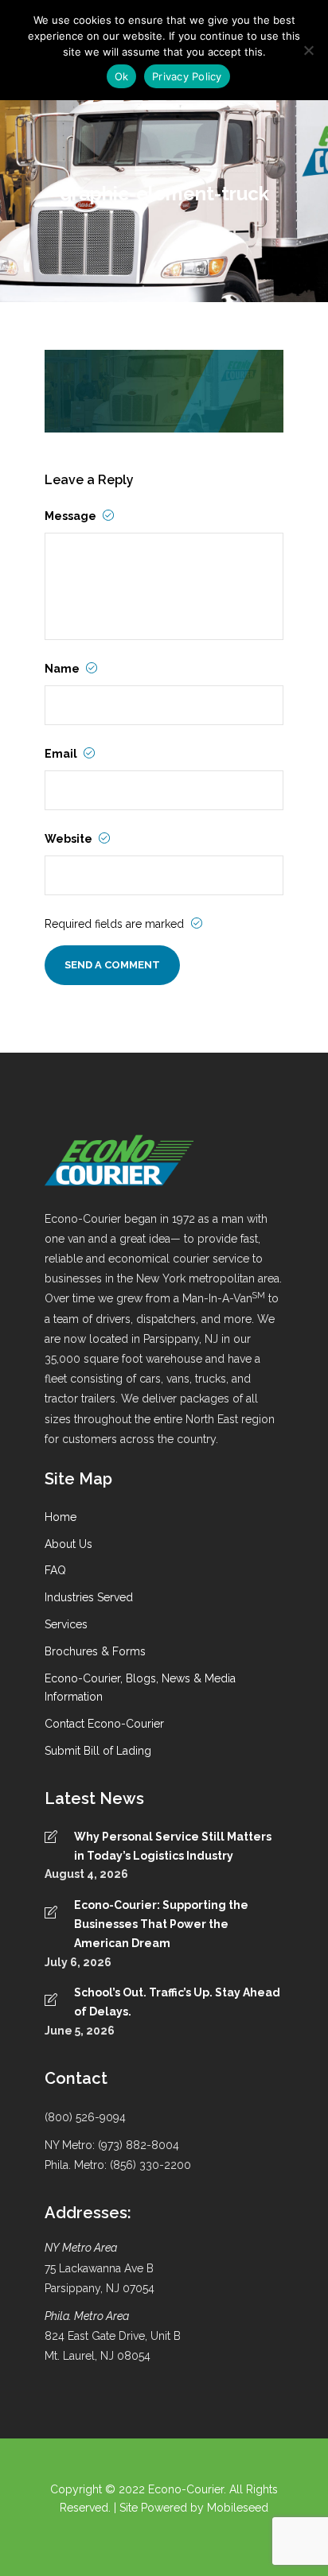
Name (63, 669)
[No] (308, 50)
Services (66, 1624)
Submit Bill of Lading (98, 1751)
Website (70, 839)
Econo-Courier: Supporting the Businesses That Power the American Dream (161, 1924)
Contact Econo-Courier (104, 1724)
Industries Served (89, 1597)
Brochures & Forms (95, 1651)
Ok (122, 76)
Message (72, 516)
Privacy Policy (187, 76)
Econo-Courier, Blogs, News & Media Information (140, 1688)
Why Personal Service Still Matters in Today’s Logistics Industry (173, 1846)
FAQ (55, 1570)
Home (61, 1517)
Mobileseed (238, 2508)
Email (62, 754)
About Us (68, 1544)
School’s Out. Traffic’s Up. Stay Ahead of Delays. (177, 2002)
